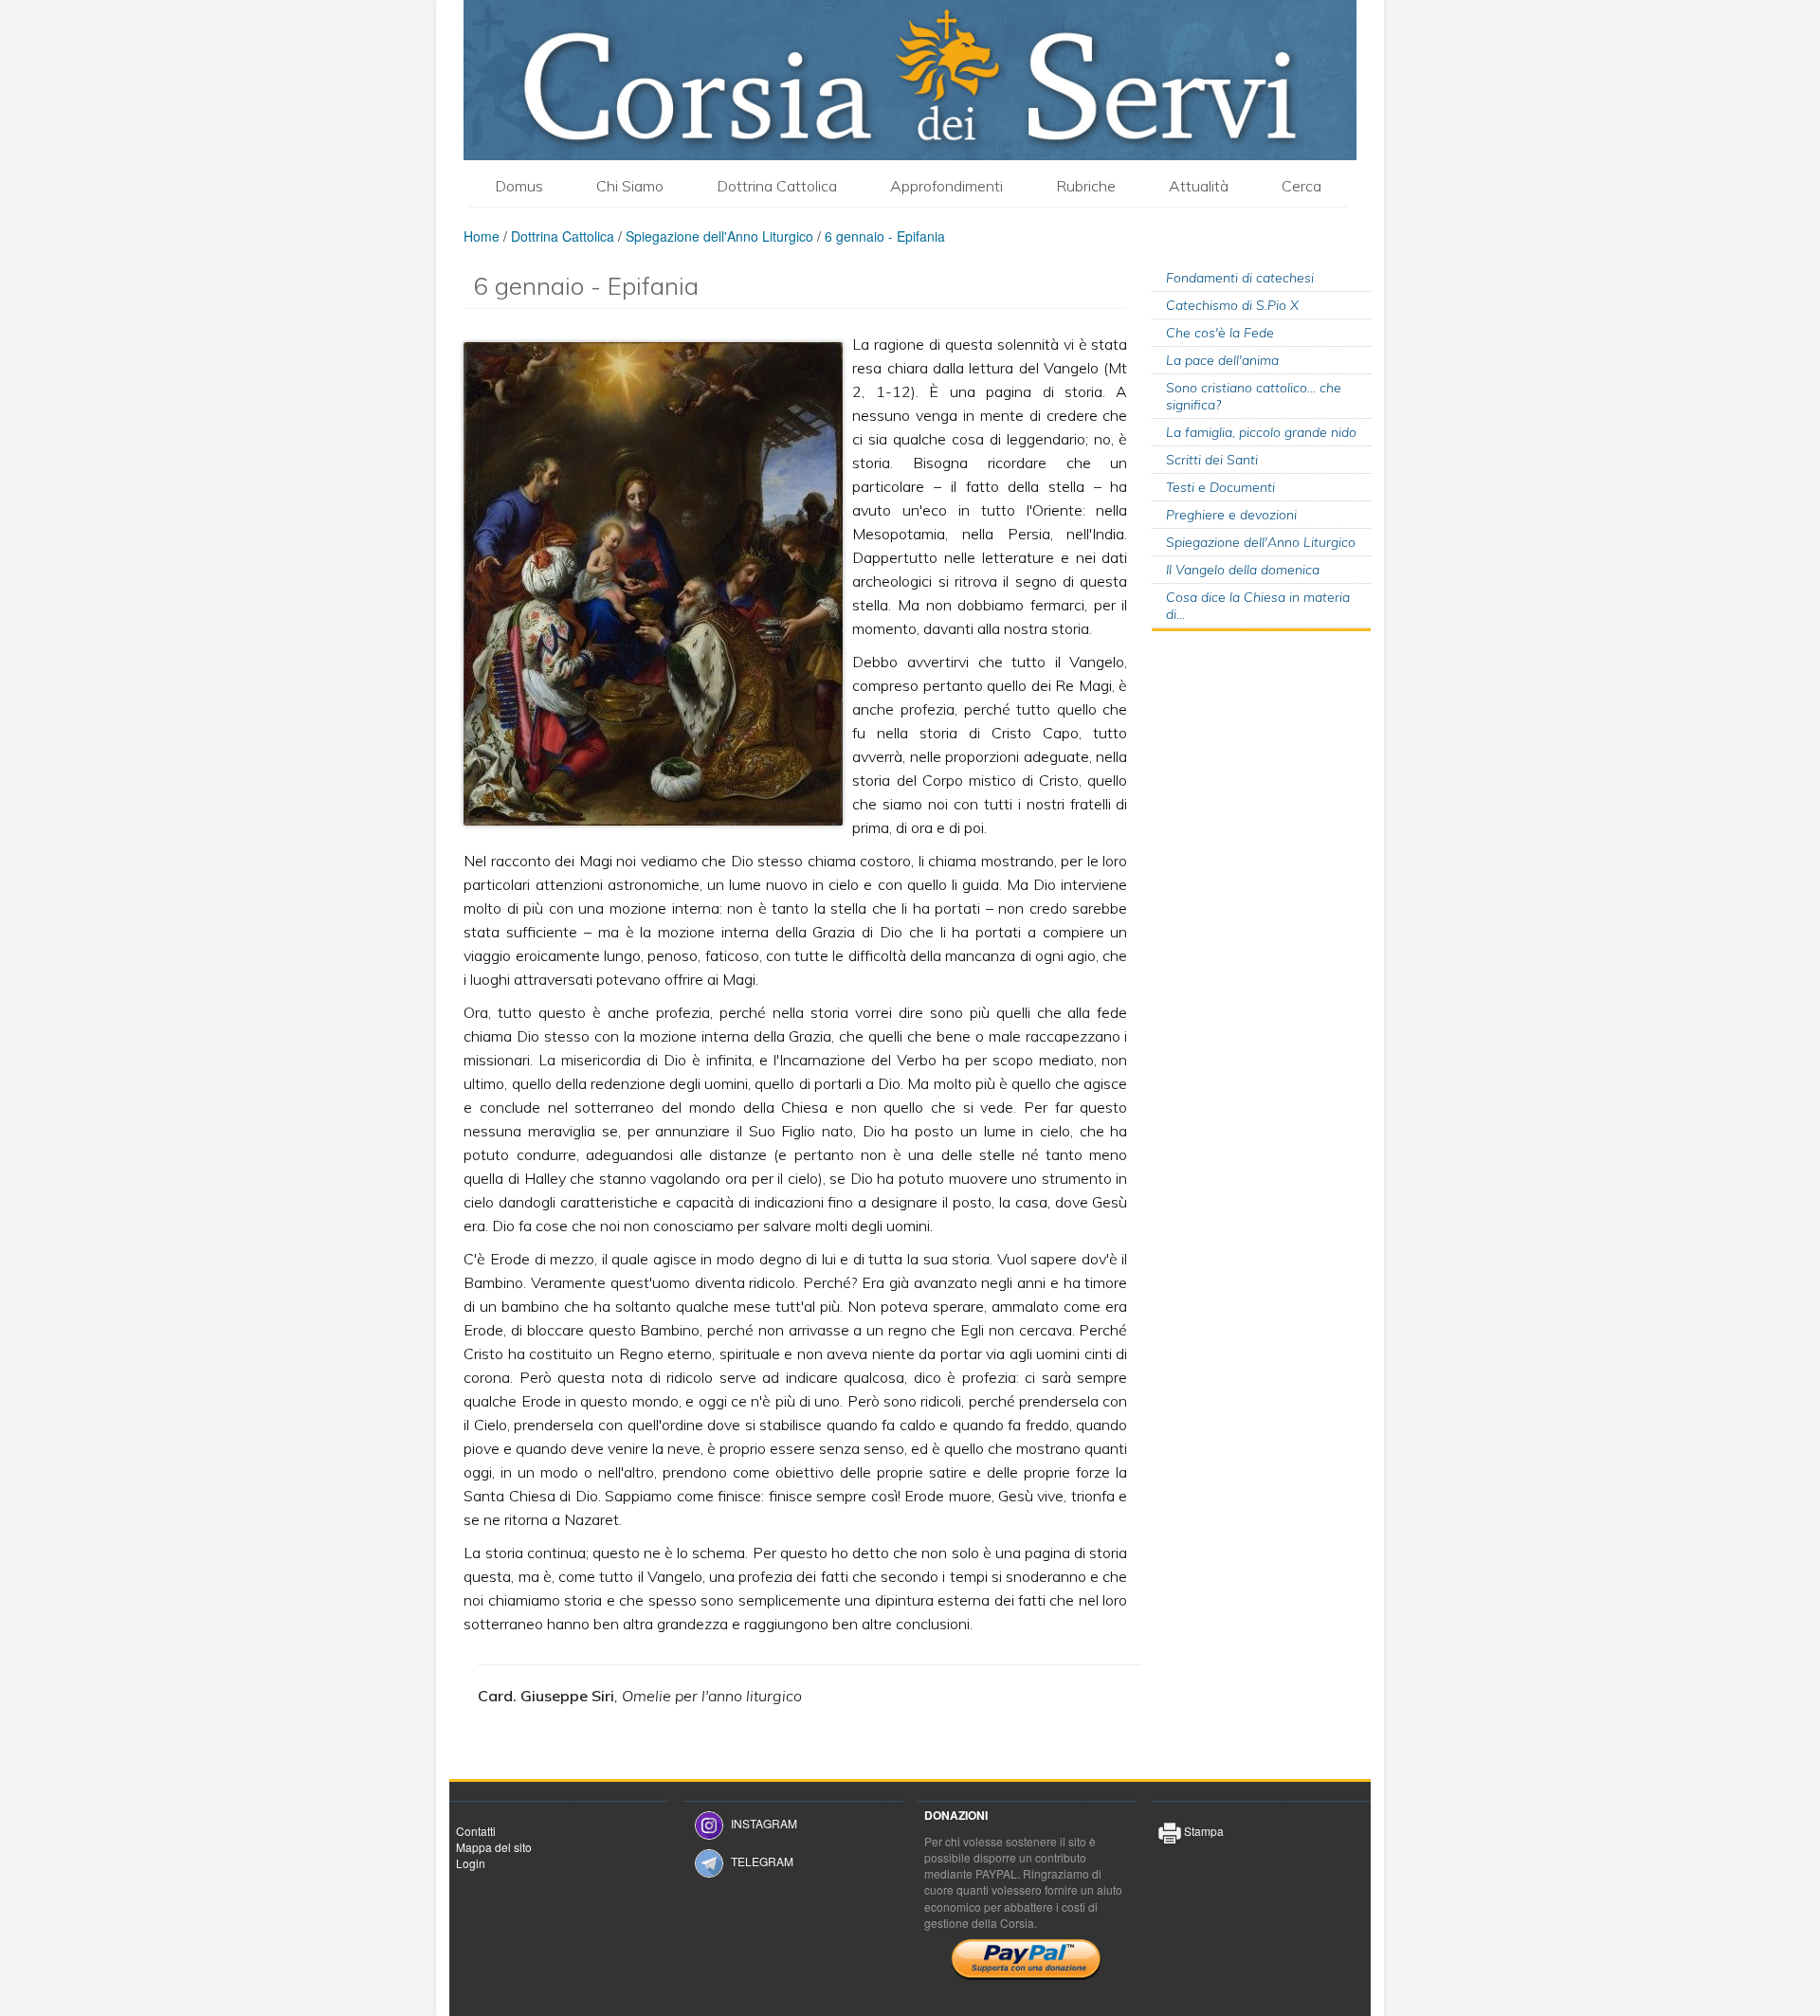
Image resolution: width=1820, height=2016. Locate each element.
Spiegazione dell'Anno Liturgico (719, 236)
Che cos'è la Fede (1220, 333)
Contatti (476, 1831)
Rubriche (1086, 186)
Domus (519, 186)
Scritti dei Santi (1212, 460)
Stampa (1202, 1831)
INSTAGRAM (764, 1823)
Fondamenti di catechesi (1240, 278)
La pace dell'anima (1222, 360)
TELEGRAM (762, 1861)
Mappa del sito (494, 1847)
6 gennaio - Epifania (885, 236)
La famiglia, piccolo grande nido (1261, 432)
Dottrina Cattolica (777, 186)
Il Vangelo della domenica (1243, 570)
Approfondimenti (946, 186)
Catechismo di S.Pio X (1232, 305)
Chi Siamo (630, 186)
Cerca (1301, 186)
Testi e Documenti (1220, 487)
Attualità (1199, 186)
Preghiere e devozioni (1231, 515)
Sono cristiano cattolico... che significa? (1254, 396)
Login (471, 1863)
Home (482, 236)
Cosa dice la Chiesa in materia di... (1258, 606)
